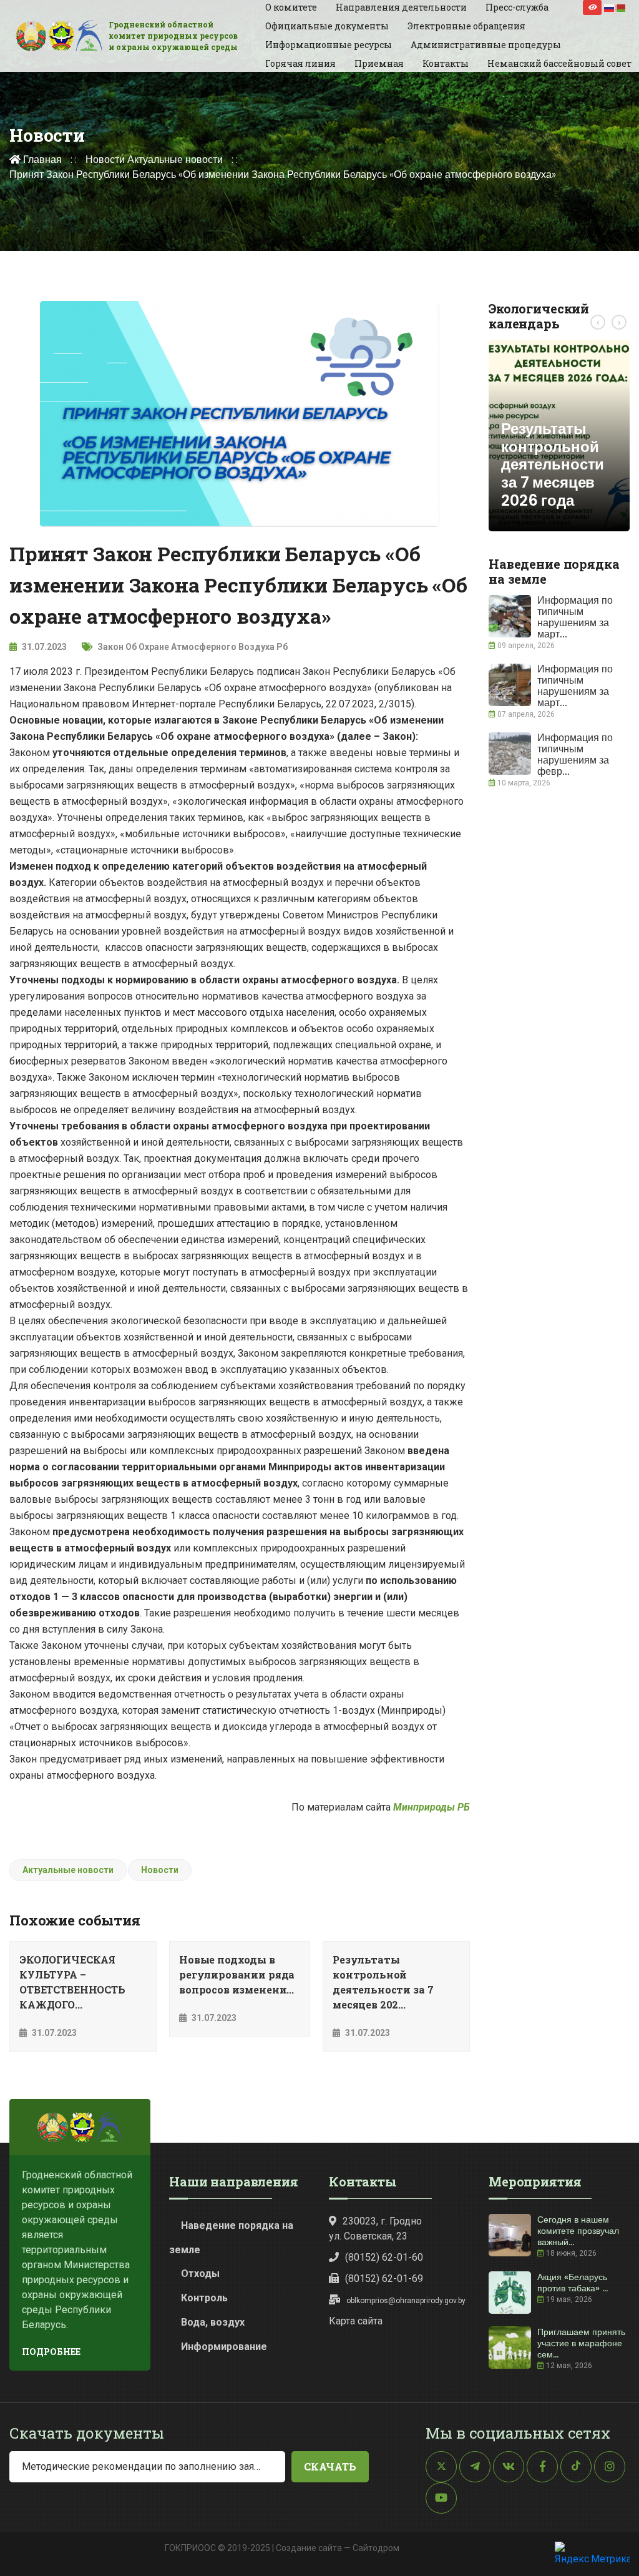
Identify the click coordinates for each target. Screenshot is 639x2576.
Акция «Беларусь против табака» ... (573, 2283)
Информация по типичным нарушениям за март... (575, 617)
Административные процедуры (486, 45)
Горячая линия (300, 63)
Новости (105, 160)
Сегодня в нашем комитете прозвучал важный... (578, 2231)
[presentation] (598, 322)
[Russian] (610, 7)
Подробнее (51, 2352)
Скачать (330, 2466)
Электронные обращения (466, 26)
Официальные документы (327, 26)
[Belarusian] (621, 7)
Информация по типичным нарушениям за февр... (575, 755)
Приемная (379, 63)
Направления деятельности (401, 7)
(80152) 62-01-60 (384, 2257)
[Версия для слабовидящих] (592, 7)
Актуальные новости (175, 160)
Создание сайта (309, 2548)
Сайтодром (376, 2548)
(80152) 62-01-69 (384, 2279)
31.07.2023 (43, 647)
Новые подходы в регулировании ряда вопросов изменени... (237, 1974)
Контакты (446, 63)
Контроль (204, 2298)
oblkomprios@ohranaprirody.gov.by (406, 2301)
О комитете (291, 7)
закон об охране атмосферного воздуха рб (193, 647)
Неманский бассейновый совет (559, 63)
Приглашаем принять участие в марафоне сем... (581, 2343)
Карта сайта (356, 2321)
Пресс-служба (517, 7)
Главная (41, 160)
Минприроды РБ (432, 1807)
